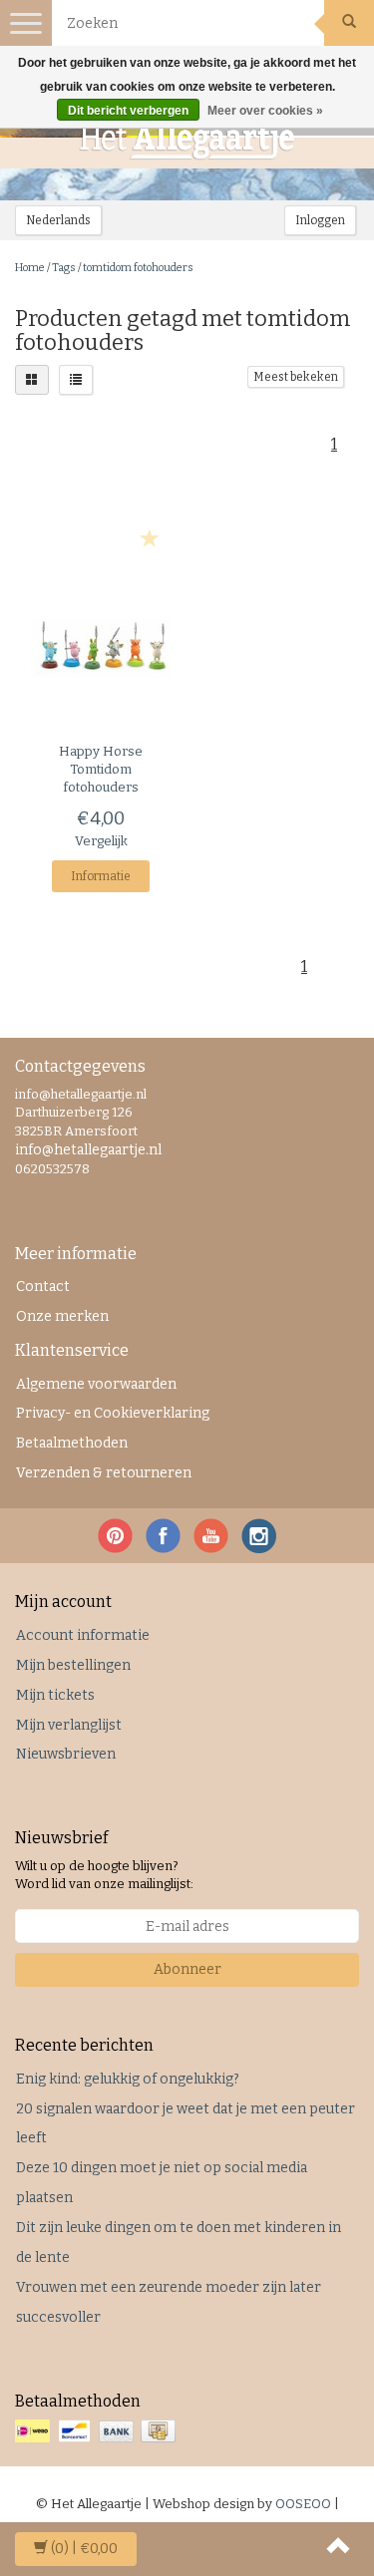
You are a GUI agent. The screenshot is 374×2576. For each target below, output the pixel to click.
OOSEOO (303, 2504)
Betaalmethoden (72, 1443)
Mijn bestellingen (73, 1665)
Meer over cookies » (265, 111)
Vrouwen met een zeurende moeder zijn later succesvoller (169, 2302)
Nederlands (58, 220)
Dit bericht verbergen (128, 111)
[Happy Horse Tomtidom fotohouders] (101, 648)
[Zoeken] (349, 23)
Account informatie (83, 1635)
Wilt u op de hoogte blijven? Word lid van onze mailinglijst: (104, 1875)
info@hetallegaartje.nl (88, 1150)
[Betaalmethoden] (97, 2432)
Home (30, 268)
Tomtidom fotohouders (101, 769)
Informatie (101, 876)
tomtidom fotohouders (138, 268)
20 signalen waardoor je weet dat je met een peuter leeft (186, 2124)
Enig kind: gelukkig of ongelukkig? (128, 2079)
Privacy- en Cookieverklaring (113, 1413)
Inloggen (320, 220)
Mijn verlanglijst (69, 1725)
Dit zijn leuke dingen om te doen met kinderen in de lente (179, 2243)
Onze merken (62, 1316)
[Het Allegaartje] (187, 141)
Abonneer (187, 1969)
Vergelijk (101, 841)
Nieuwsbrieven (66, 1754)
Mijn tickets (55, 1695)
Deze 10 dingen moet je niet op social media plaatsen (162, 2183)
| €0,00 (84, 2549)
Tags (64, 268)
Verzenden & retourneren (104, 1473)
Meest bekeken (296, 377)
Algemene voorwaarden (96, 1384)
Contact (43, 1287)
